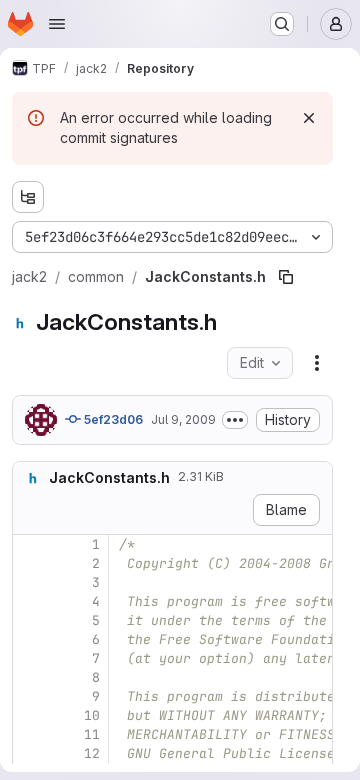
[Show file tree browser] (28, 197)
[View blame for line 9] (30, 696)
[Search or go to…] (282, 24)
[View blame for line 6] (30, 639)
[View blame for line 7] (30, 658)
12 (92, 753)
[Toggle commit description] (235, 420)
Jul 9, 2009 (183, 419)
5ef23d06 (112, 419)
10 (92, 715)
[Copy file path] (286, 277)
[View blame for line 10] (30, 715)
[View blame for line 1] (30, 544)
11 (92, 734)
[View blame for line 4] (30, 601)
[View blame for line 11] (30, 734)
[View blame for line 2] (30, 563)
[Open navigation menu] (57, 24)
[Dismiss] (309, 118)
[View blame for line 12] (30, 753)
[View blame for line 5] (30, 620)
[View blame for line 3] (30, 582)
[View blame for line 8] (30, 677)
